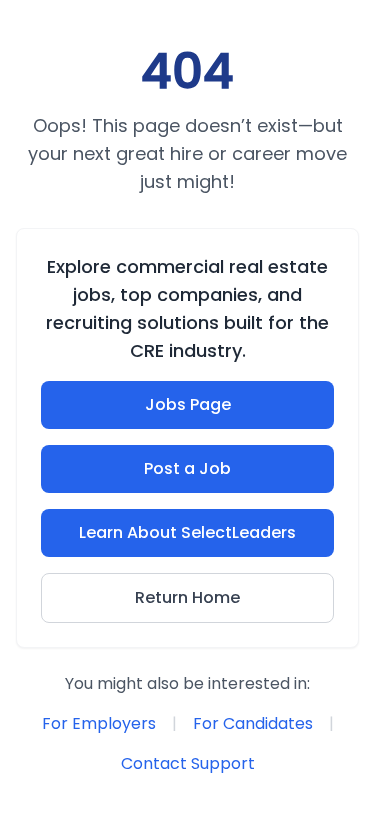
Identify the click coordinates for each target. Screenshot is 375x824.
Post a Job (187, 468)
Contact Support (188, 763)
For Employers (99, 723)
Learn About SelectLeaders (187, 532)
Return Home (187, 597)
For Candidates (253, 723)
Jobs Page (188, 404)
